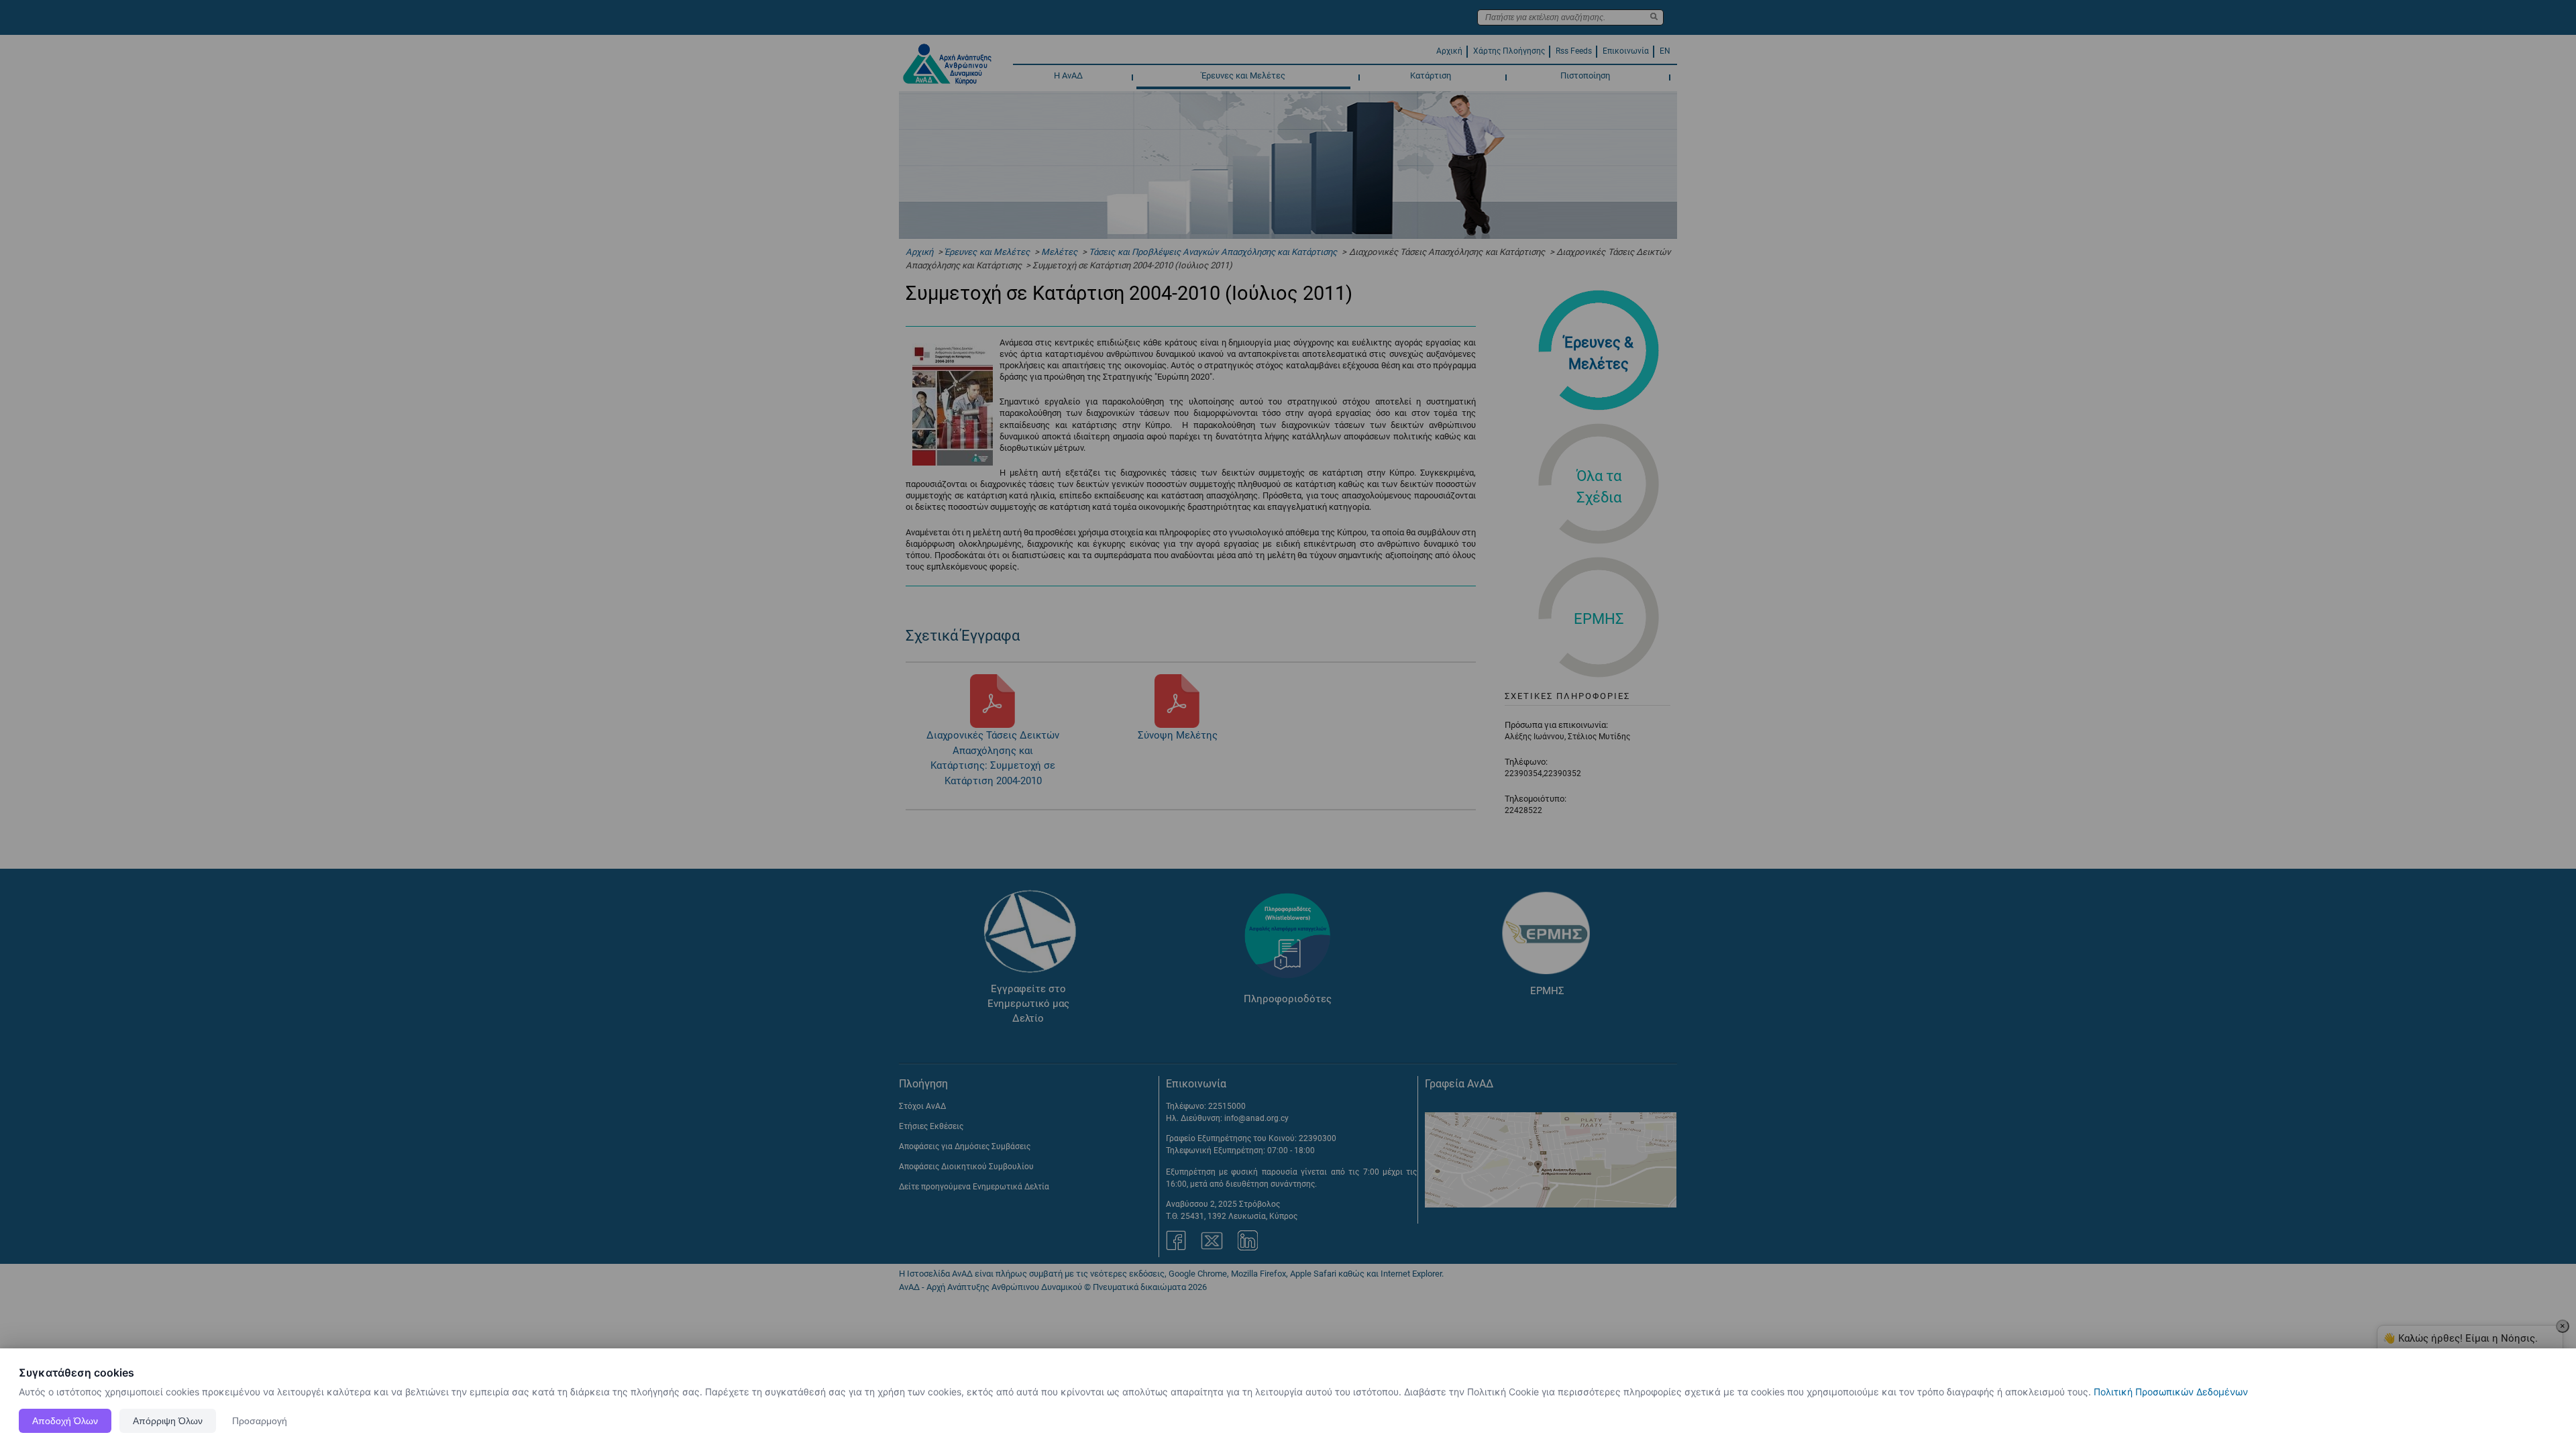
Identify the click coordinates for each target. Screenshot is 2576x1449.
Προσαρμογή (260, 1421)
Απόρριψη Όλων (168, 1421)
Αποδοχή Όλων (65, 1421)
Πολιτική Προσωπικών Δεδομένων (2171, 1392)
